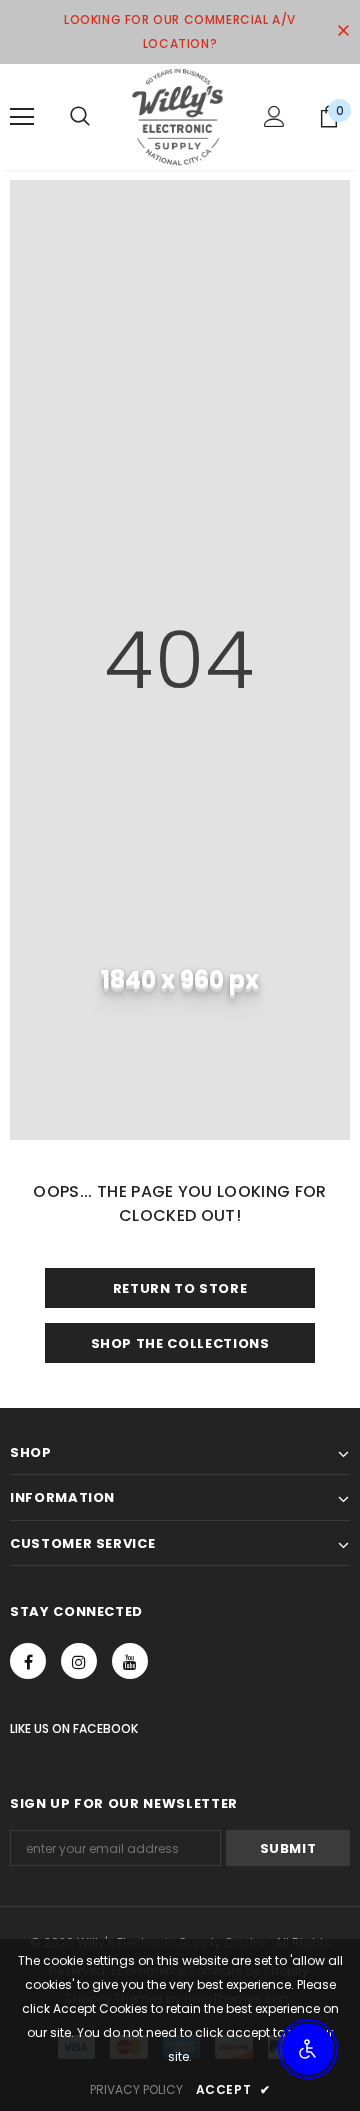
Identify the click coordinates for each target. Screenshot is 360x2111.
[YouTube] (130, 1661)
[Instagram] (79, 1661)
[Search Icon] (80, 117)
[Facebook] (28, 1661)
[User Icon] (274, 116)
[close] (343, 32)
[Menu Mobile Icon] (22, 117)
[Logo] (177, 117)
